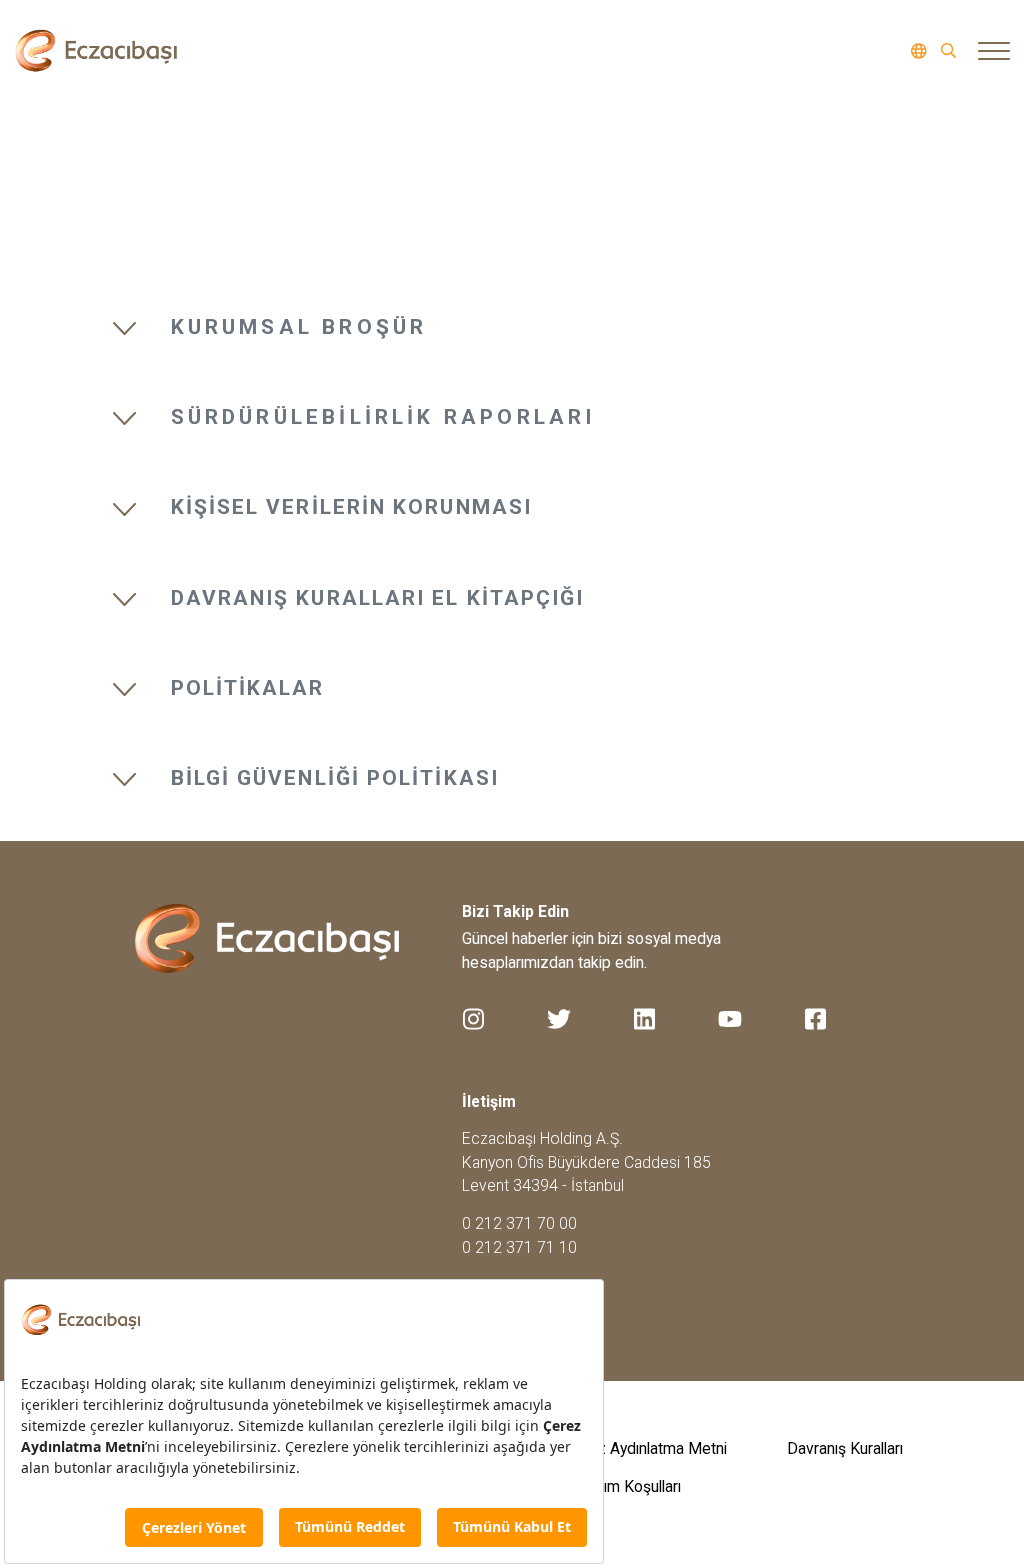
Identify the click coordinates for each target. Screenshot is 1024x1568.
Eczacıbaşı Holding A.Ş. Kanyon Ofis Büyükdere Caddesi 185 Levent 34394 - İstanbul (586, 1162)
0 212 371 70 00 (519, 1223)
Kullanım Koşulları (622, 1486)
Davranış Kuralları (845, 1448)
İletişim (489, 1101)
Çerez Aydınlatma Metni (645, 1448)
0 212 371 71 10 (519, 1247)
